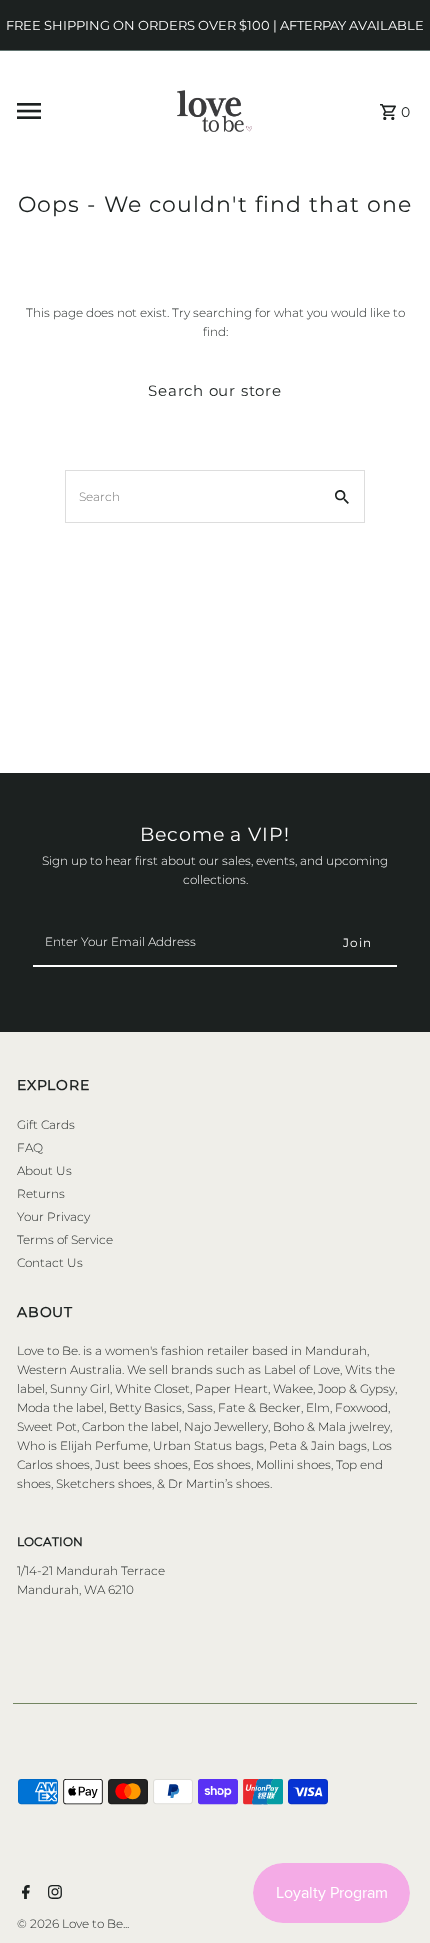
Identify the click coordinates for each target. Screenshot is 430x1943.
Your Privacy (53, 1216)
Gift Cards (46, 1124)
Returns (41, 1193)
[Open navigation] (72, 111)
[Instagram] (52, 1894)
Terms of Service (65, 1239)
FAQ (30, 1147)
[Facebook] (23, 1894)
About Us (44, 1170)
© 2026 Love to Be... (73, 1923)
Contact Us (50, 1262)
